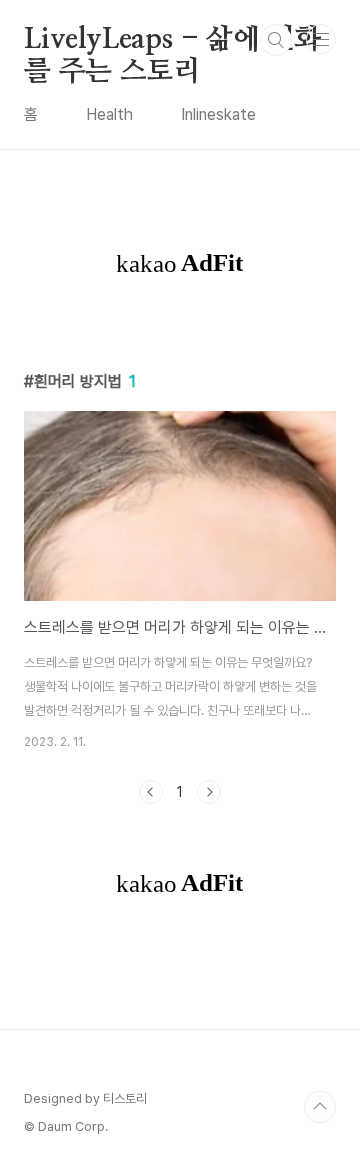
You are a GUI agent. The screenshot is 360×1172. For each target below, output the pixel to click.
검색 (276, 40)
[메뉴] (321, 39)
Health (109, 114)
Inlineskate (218, 114)
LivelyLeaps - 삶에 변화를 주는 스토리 (172, 41)
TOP (320, 1107)
